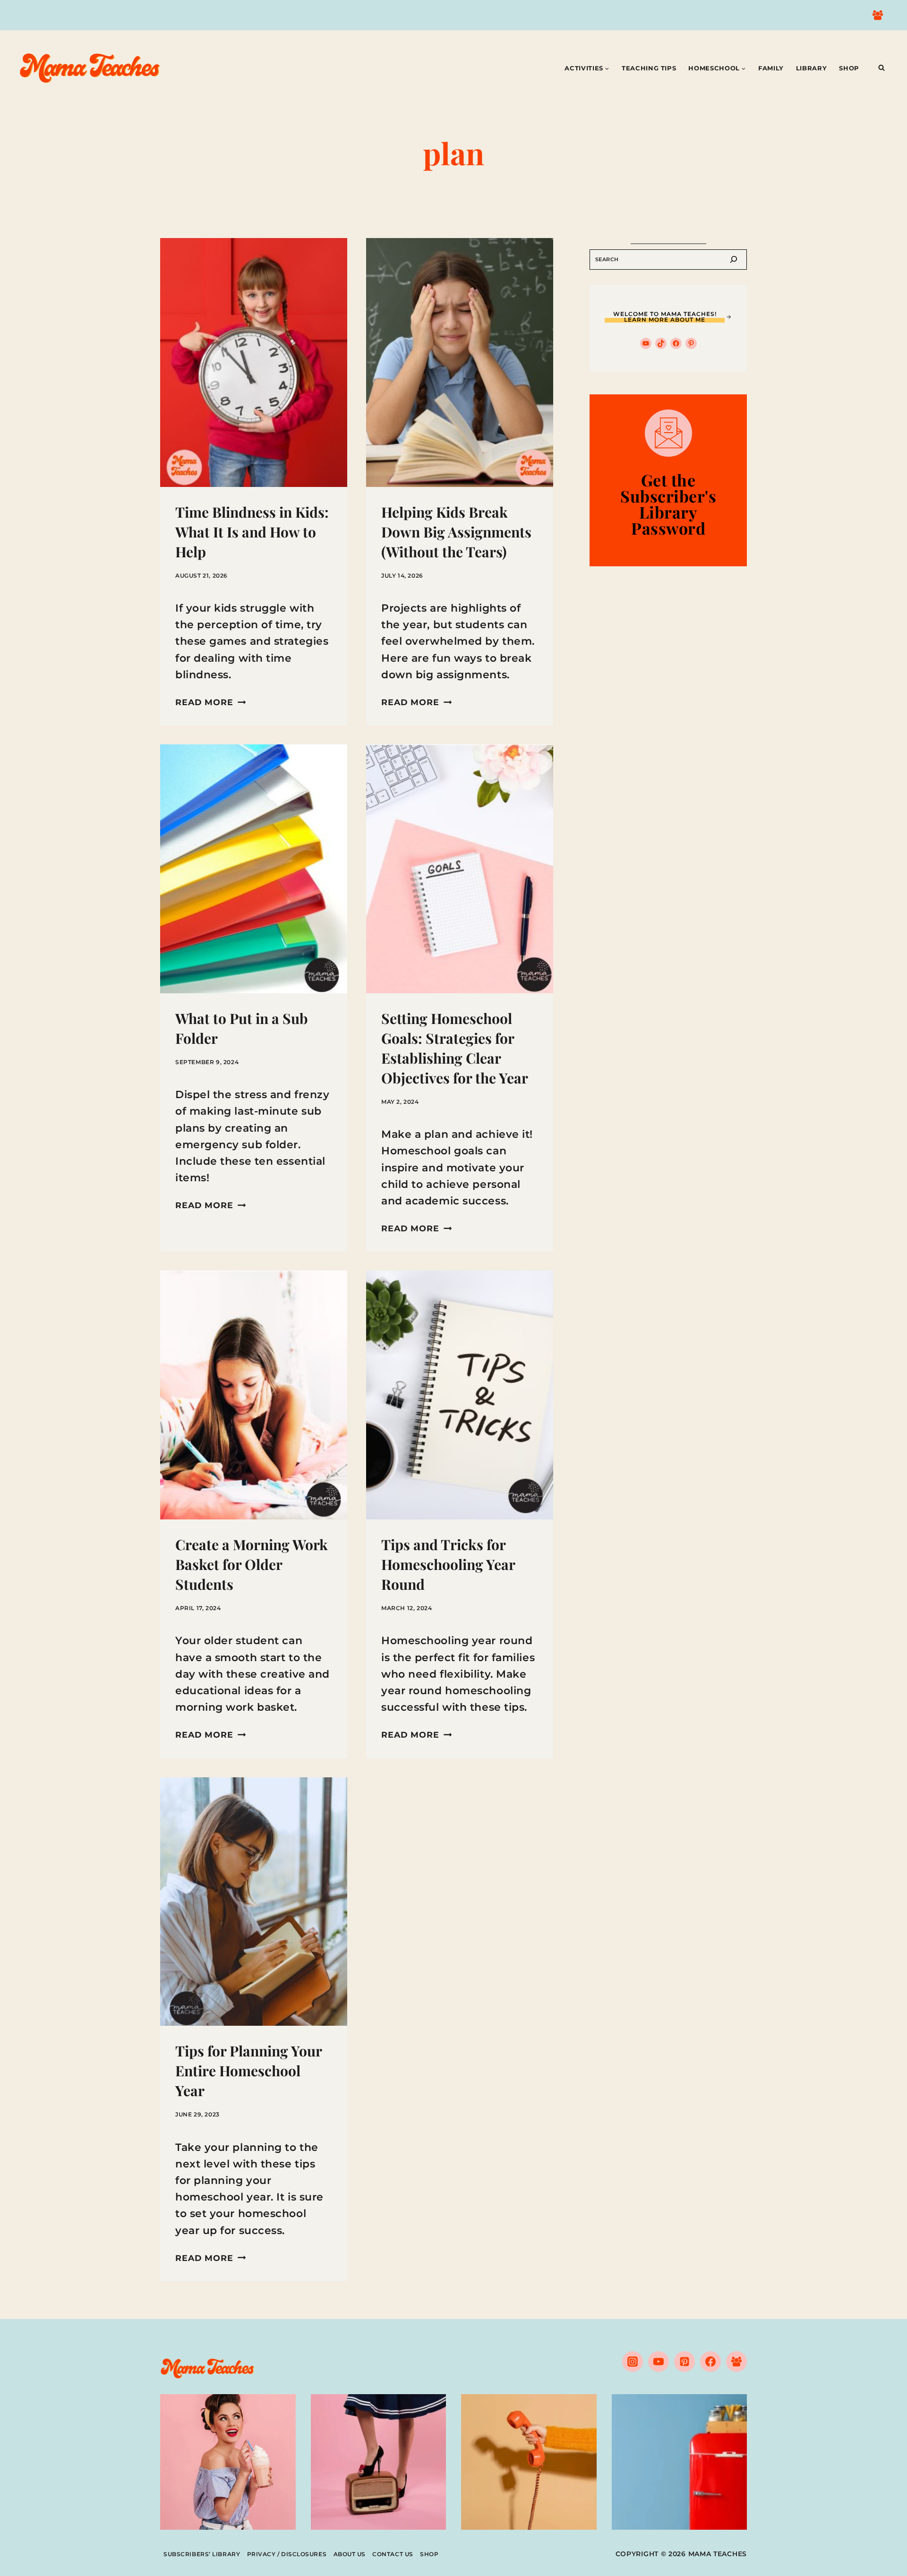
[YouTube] (659, 2362)
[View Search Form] (881, 68)
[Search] (734, 260)
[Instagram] (633, 2362)
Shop (849, 68)
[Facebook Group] (878, 15)
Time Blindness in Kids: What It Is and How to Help (252, 532)
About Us (350, 2554)
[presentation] (254, 363)
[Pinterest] (685, 2362)
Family (771, 68)
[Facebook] (710, 2362)
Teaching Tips (649, 68)
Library (812, 68)
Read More (210, 702)
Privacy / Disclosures (287, 2554)
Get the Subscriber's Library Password (668, 504)
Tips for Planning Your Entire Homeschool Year (248, 2071)
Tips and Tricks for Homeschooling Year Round (448, 1564)
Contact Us (393, 2554)
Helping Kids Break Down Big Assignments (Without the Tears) (456, 532)
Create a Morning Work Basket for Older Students (252, 1564)
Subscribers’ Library (202, 2554)
